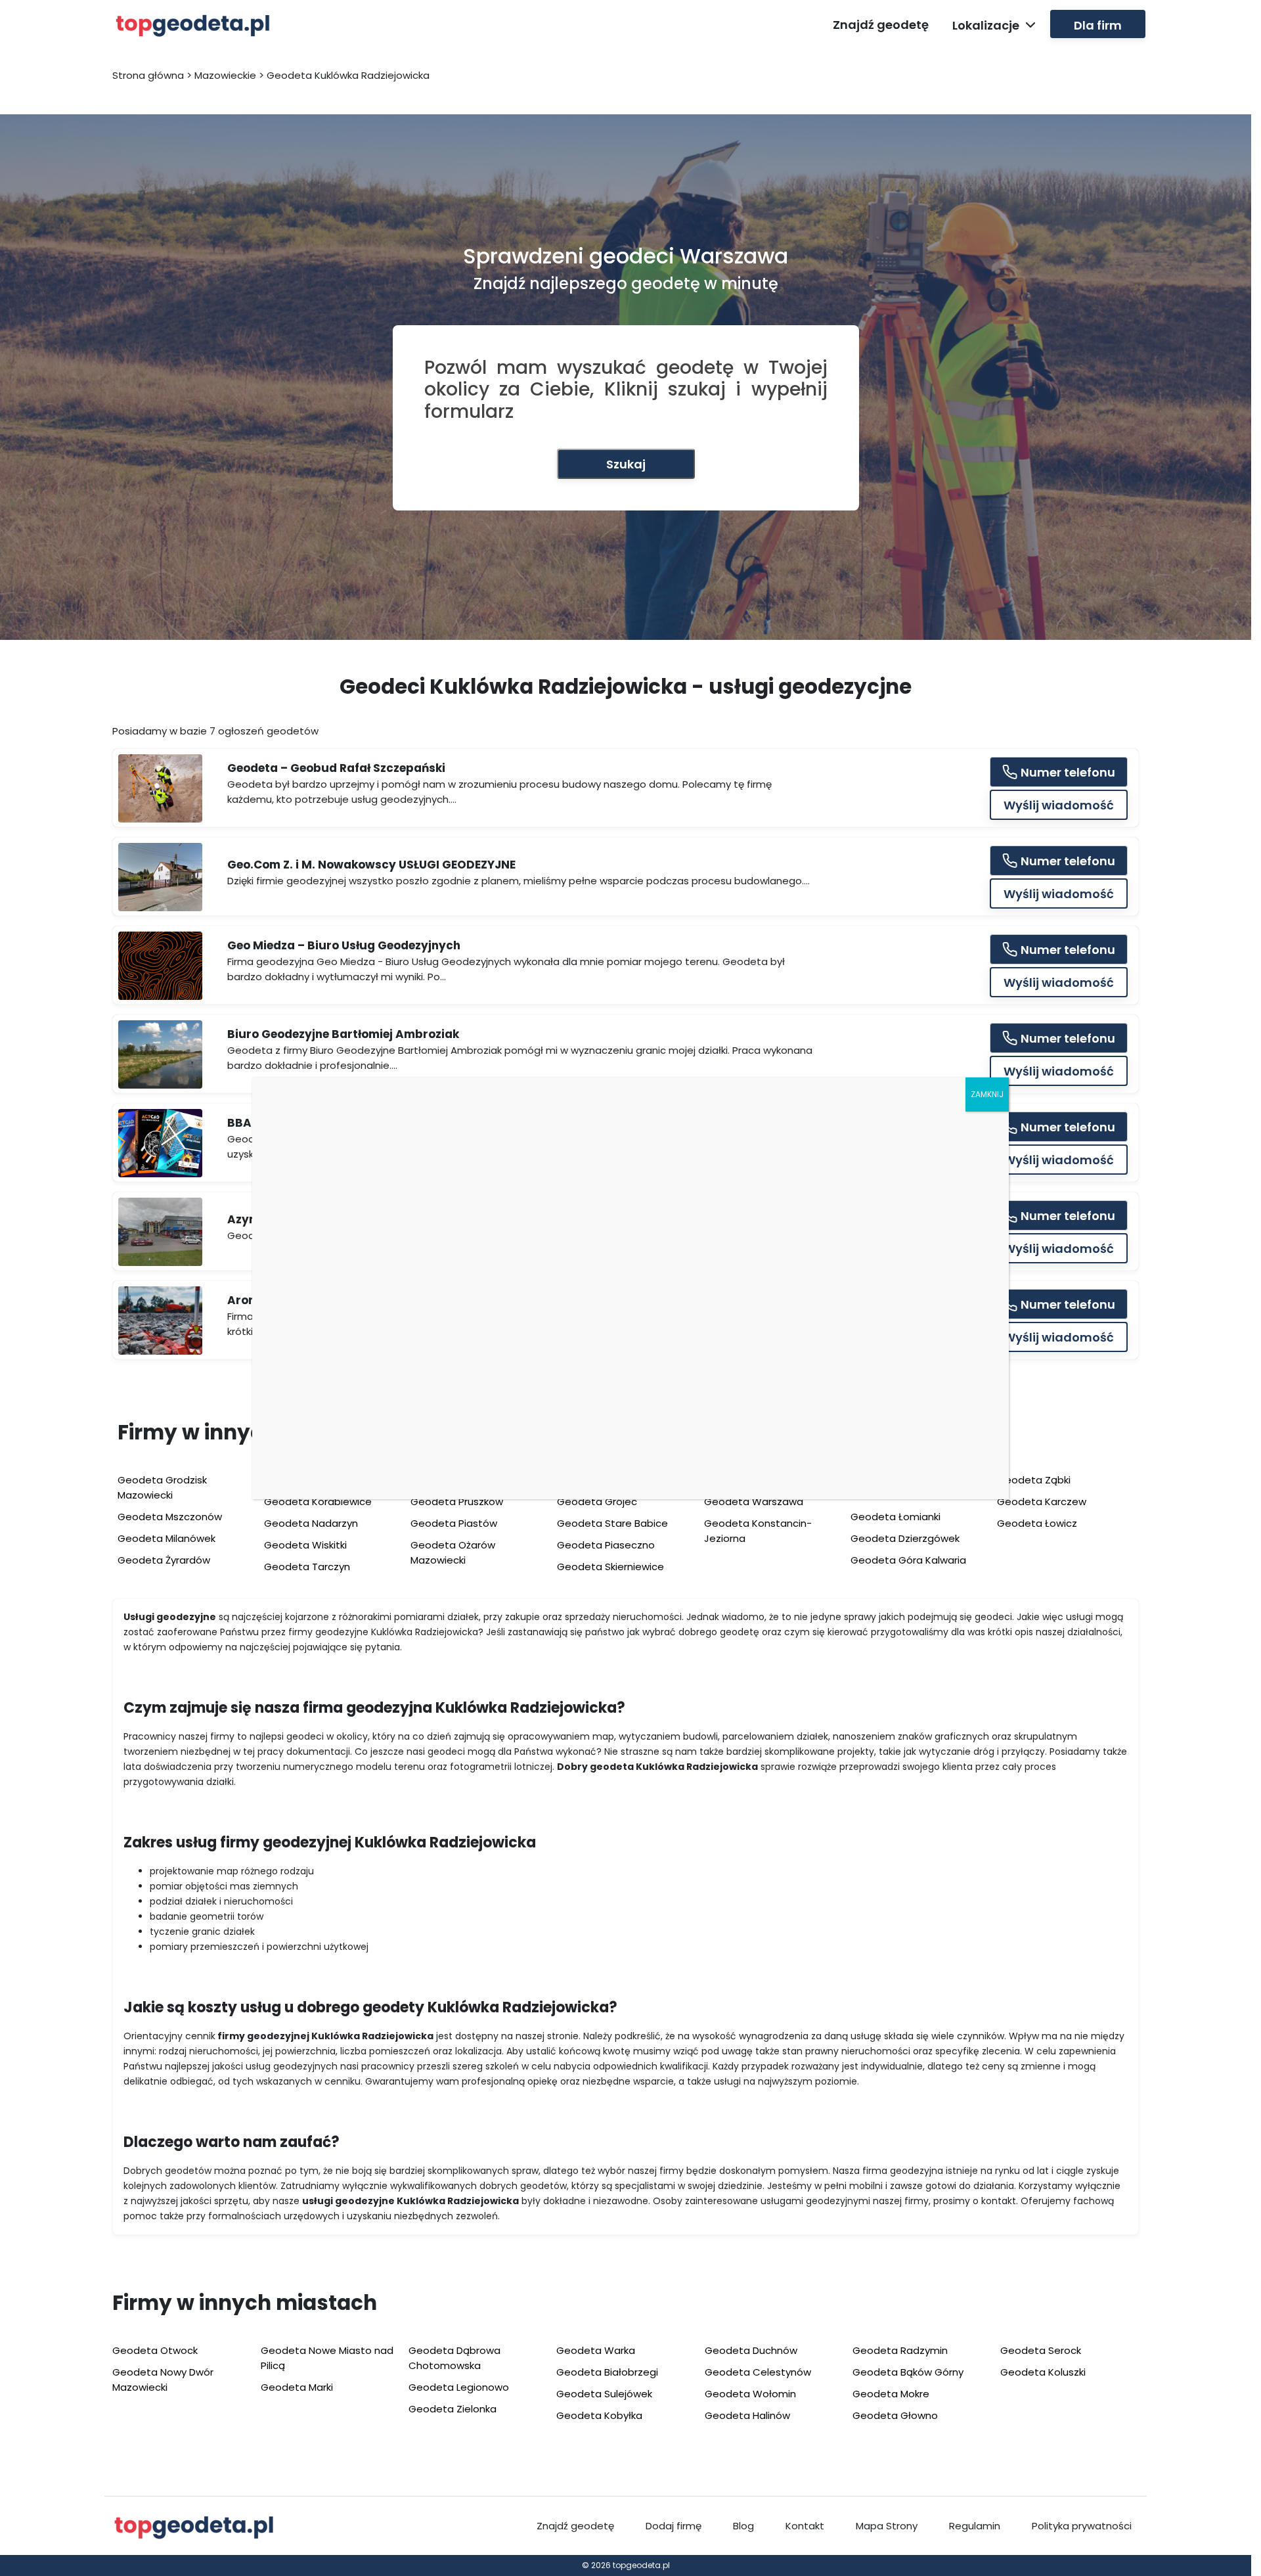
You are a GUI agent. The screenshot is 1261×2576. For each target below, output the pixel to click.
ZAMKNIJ (987, 1094)
